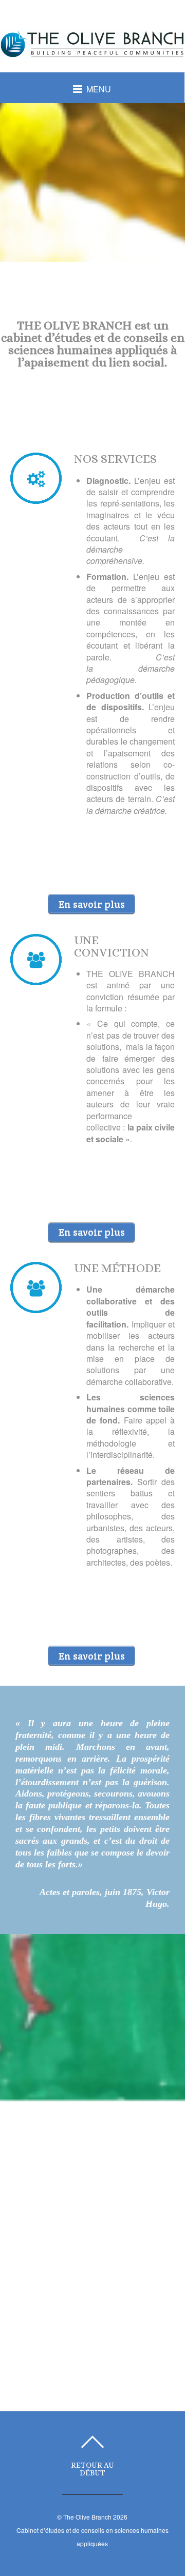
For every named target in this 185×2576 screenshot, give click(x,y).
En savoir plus (92, 904)
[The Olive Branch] (92, 51)
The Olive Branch (87, 2517)
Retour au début (92, 2469)
